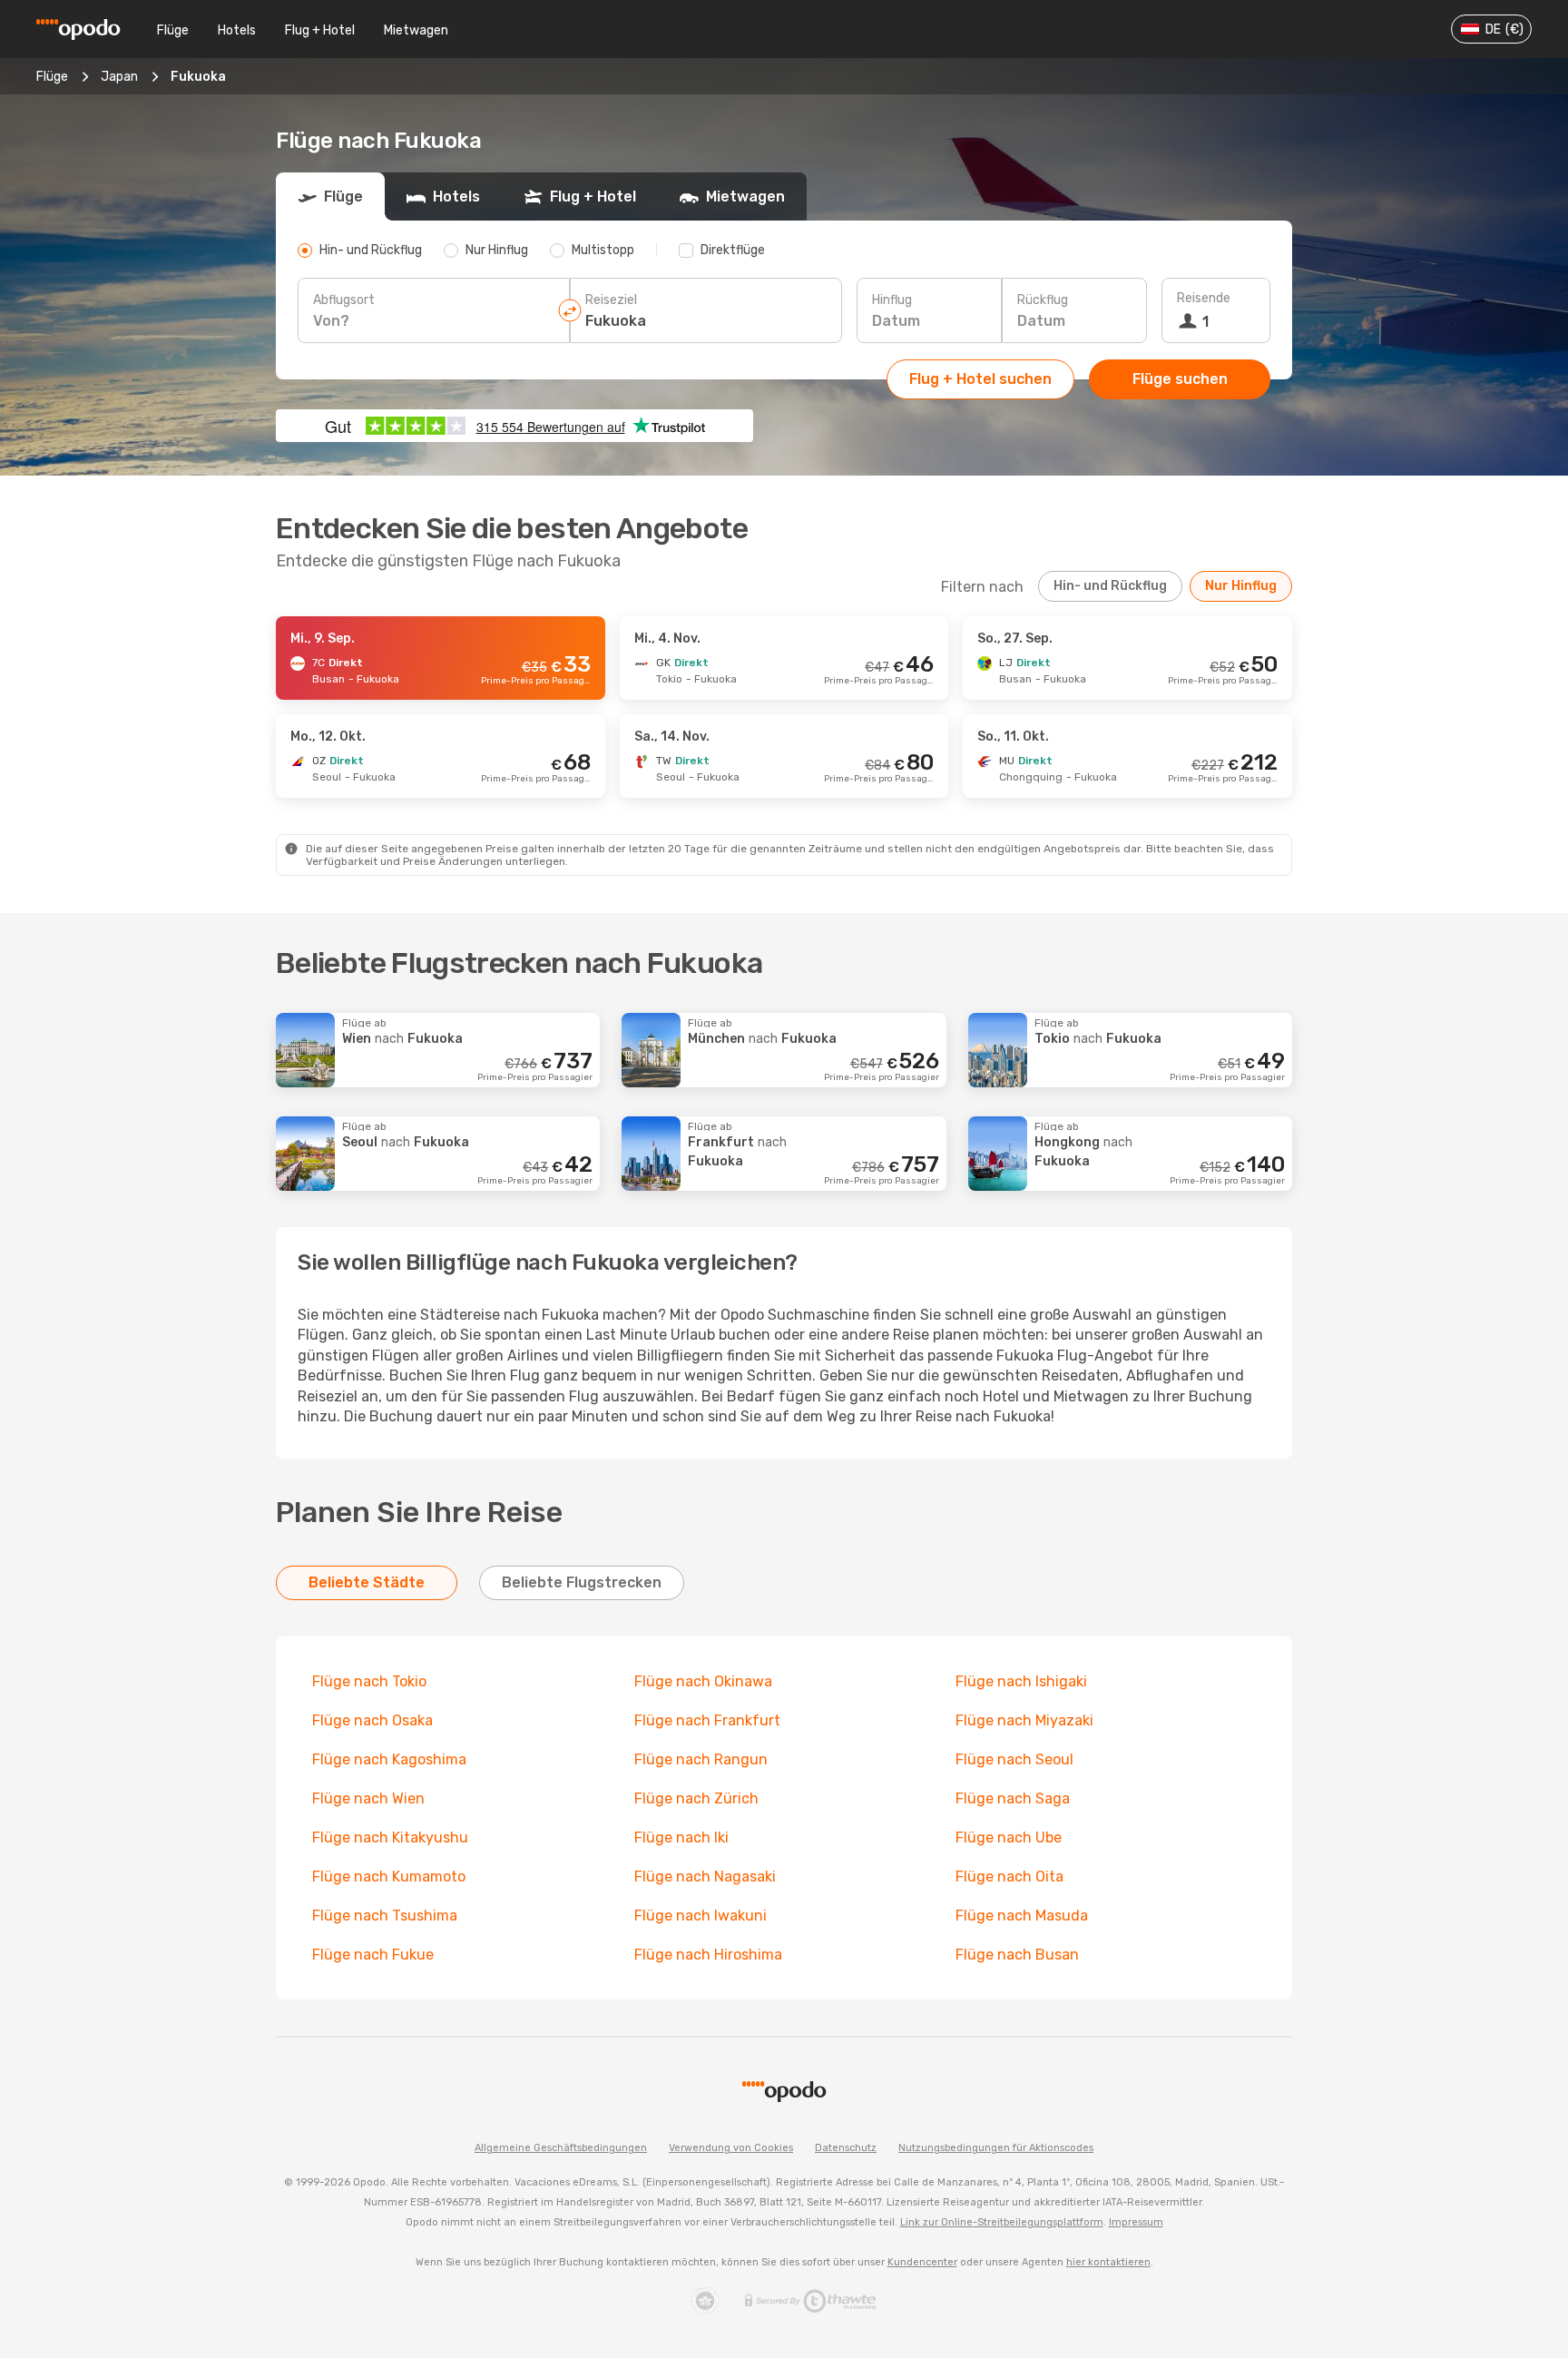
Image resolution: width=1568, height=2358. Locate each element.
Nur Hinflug (1241, 586)
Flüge (173, 30)
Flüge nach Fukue (373, 1955)
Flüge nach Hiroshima (708, 1955)
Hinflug (892, 300)
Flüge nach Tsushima (385, 1916)
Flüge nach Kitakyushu (390, 1837)
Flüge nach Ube (1009, 1837)
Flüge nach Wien (368, 1798)
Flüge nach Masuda (1022, 1916)
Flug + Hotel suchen (980, 379)
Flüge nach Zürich (696, 1798)
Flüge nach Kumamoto (389, 1877)
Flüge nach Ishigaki (1021, 1681)
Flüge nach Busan (1017, 1955)
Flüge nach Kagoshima (389, 1759)
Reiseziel (611, 300)
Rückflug (1043, 300)
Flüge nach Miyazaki (1024, 1720)
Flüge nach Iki (681, 1837)
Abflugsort (344, 300)
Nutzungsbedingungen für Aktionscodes (996, 2148)
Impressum (1136, 2222)
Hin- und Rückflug (1110, 586)
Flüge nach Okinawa (703, 1681)
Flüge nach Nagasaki (705, 1877)
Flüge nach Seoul (1014, 1759)
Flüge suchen (1180, 379)
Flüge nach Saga (1013, 1798)
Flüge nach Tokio (369, 1681)
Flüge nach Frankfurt (707, 1720)
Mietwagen (416, 30)
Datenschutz (846, 2148)
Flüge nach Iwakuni (701, 1916)
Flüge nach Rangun (701, 1759)
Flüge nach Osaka (372, 1720)
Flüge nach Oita (1009, 1877)
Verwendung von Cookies (731, 2148)
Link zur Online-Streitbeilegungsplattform (1002, 2222)
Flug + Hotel (320, 30)
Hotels (237, 30)
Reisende (1204, 298)
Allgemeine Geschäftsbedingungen (561, 2148)
